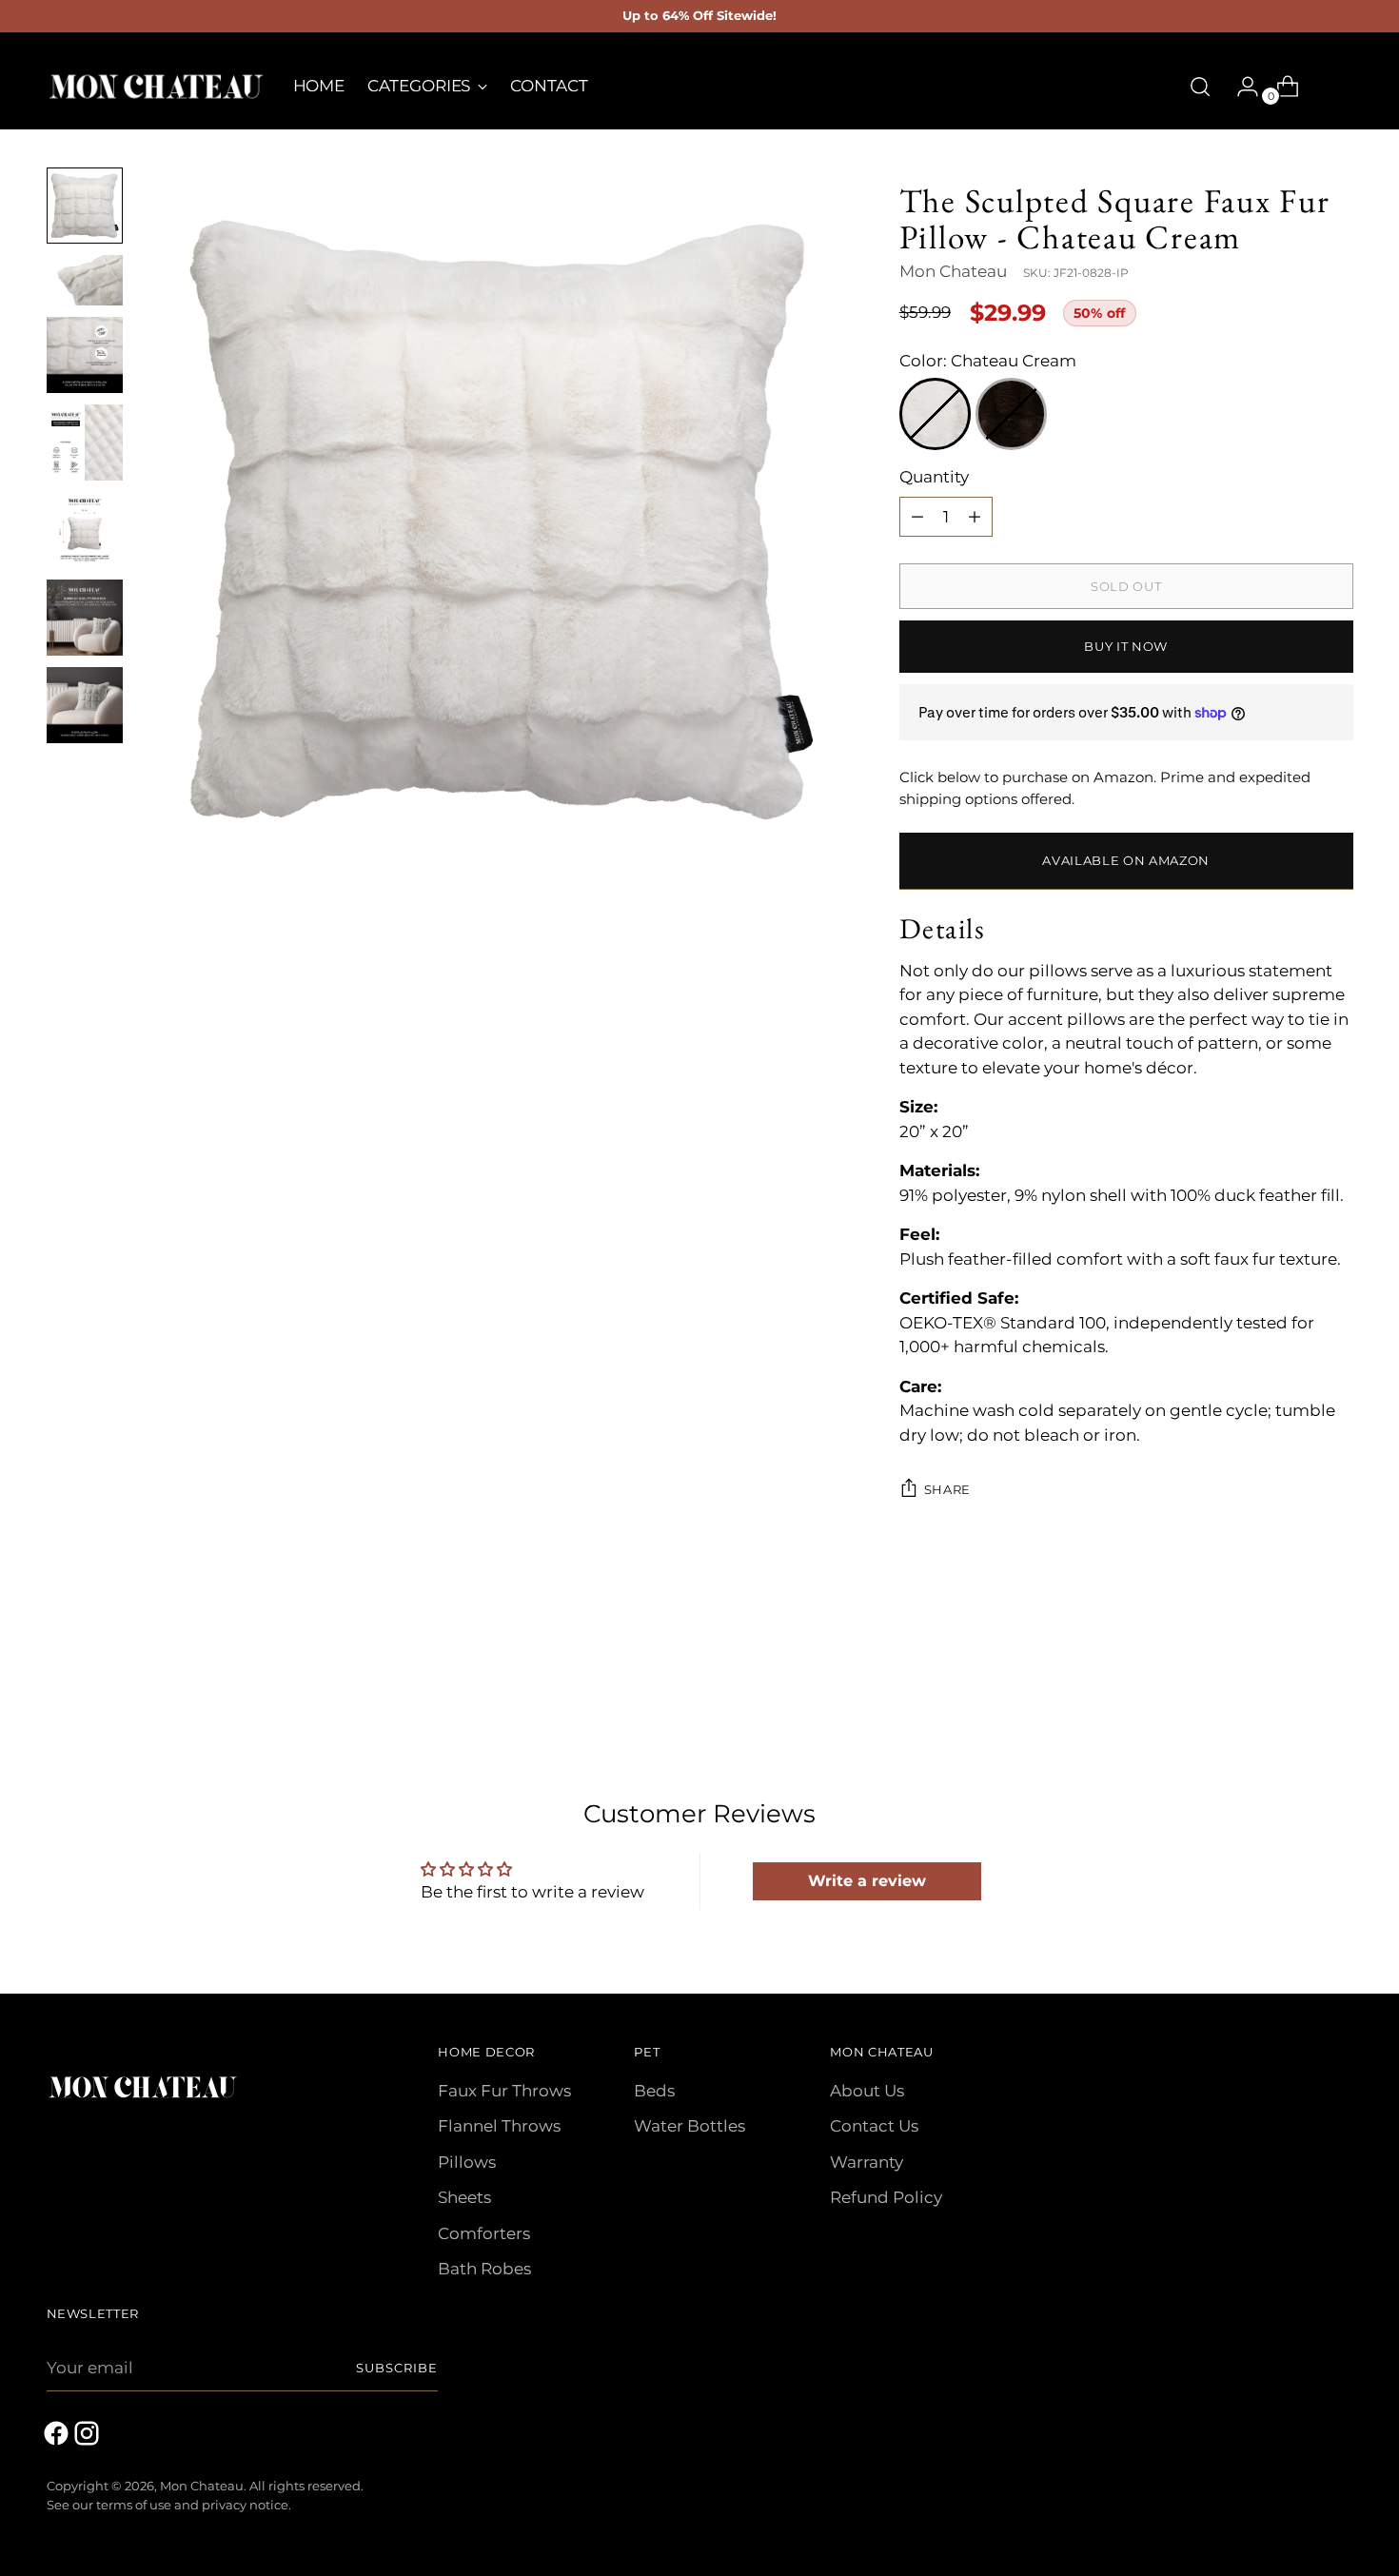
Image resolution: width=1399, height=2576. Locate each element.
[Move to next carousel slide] (1337, 1670)
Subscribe (397, 2368)
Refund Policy (886, 2197)
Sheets (464, 2197)
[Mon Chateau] (156, 87)
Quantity (934, 477)
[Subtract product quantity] (975, 517)
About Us (867, 2091)
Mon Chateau (953, 271)
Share (947, 1489)
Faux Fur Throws (504, 2091)
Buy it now (1126, 646)
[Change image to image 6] (85, 618)
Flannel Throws (499, 2126)
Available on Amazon (1126, 860)
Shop (1329, 86)
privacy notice (245, 2505)
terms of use (134, 2505)
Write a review (867, 1881)
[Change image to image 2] (85, 280)
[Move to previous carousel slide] (1293, 1671)
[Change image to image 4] (85, 442)
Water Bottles (690, 2126)
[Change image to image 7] (85, 705)
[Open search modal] (1200, 87)
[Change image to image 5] (85, 530)
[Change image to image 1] (85, 206)
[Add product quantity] (917, 517)
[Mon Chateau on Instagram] (89, 2437)
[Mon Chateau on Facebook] (58, 2437)
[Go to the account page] (1240, 87)
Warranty (867, 2162)
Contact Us (874, 2126)
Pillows (467, 2162)
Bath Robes (484, 2269)
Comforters (484, 2233)
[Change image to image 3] (85, 355)
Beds (654, 2091)
